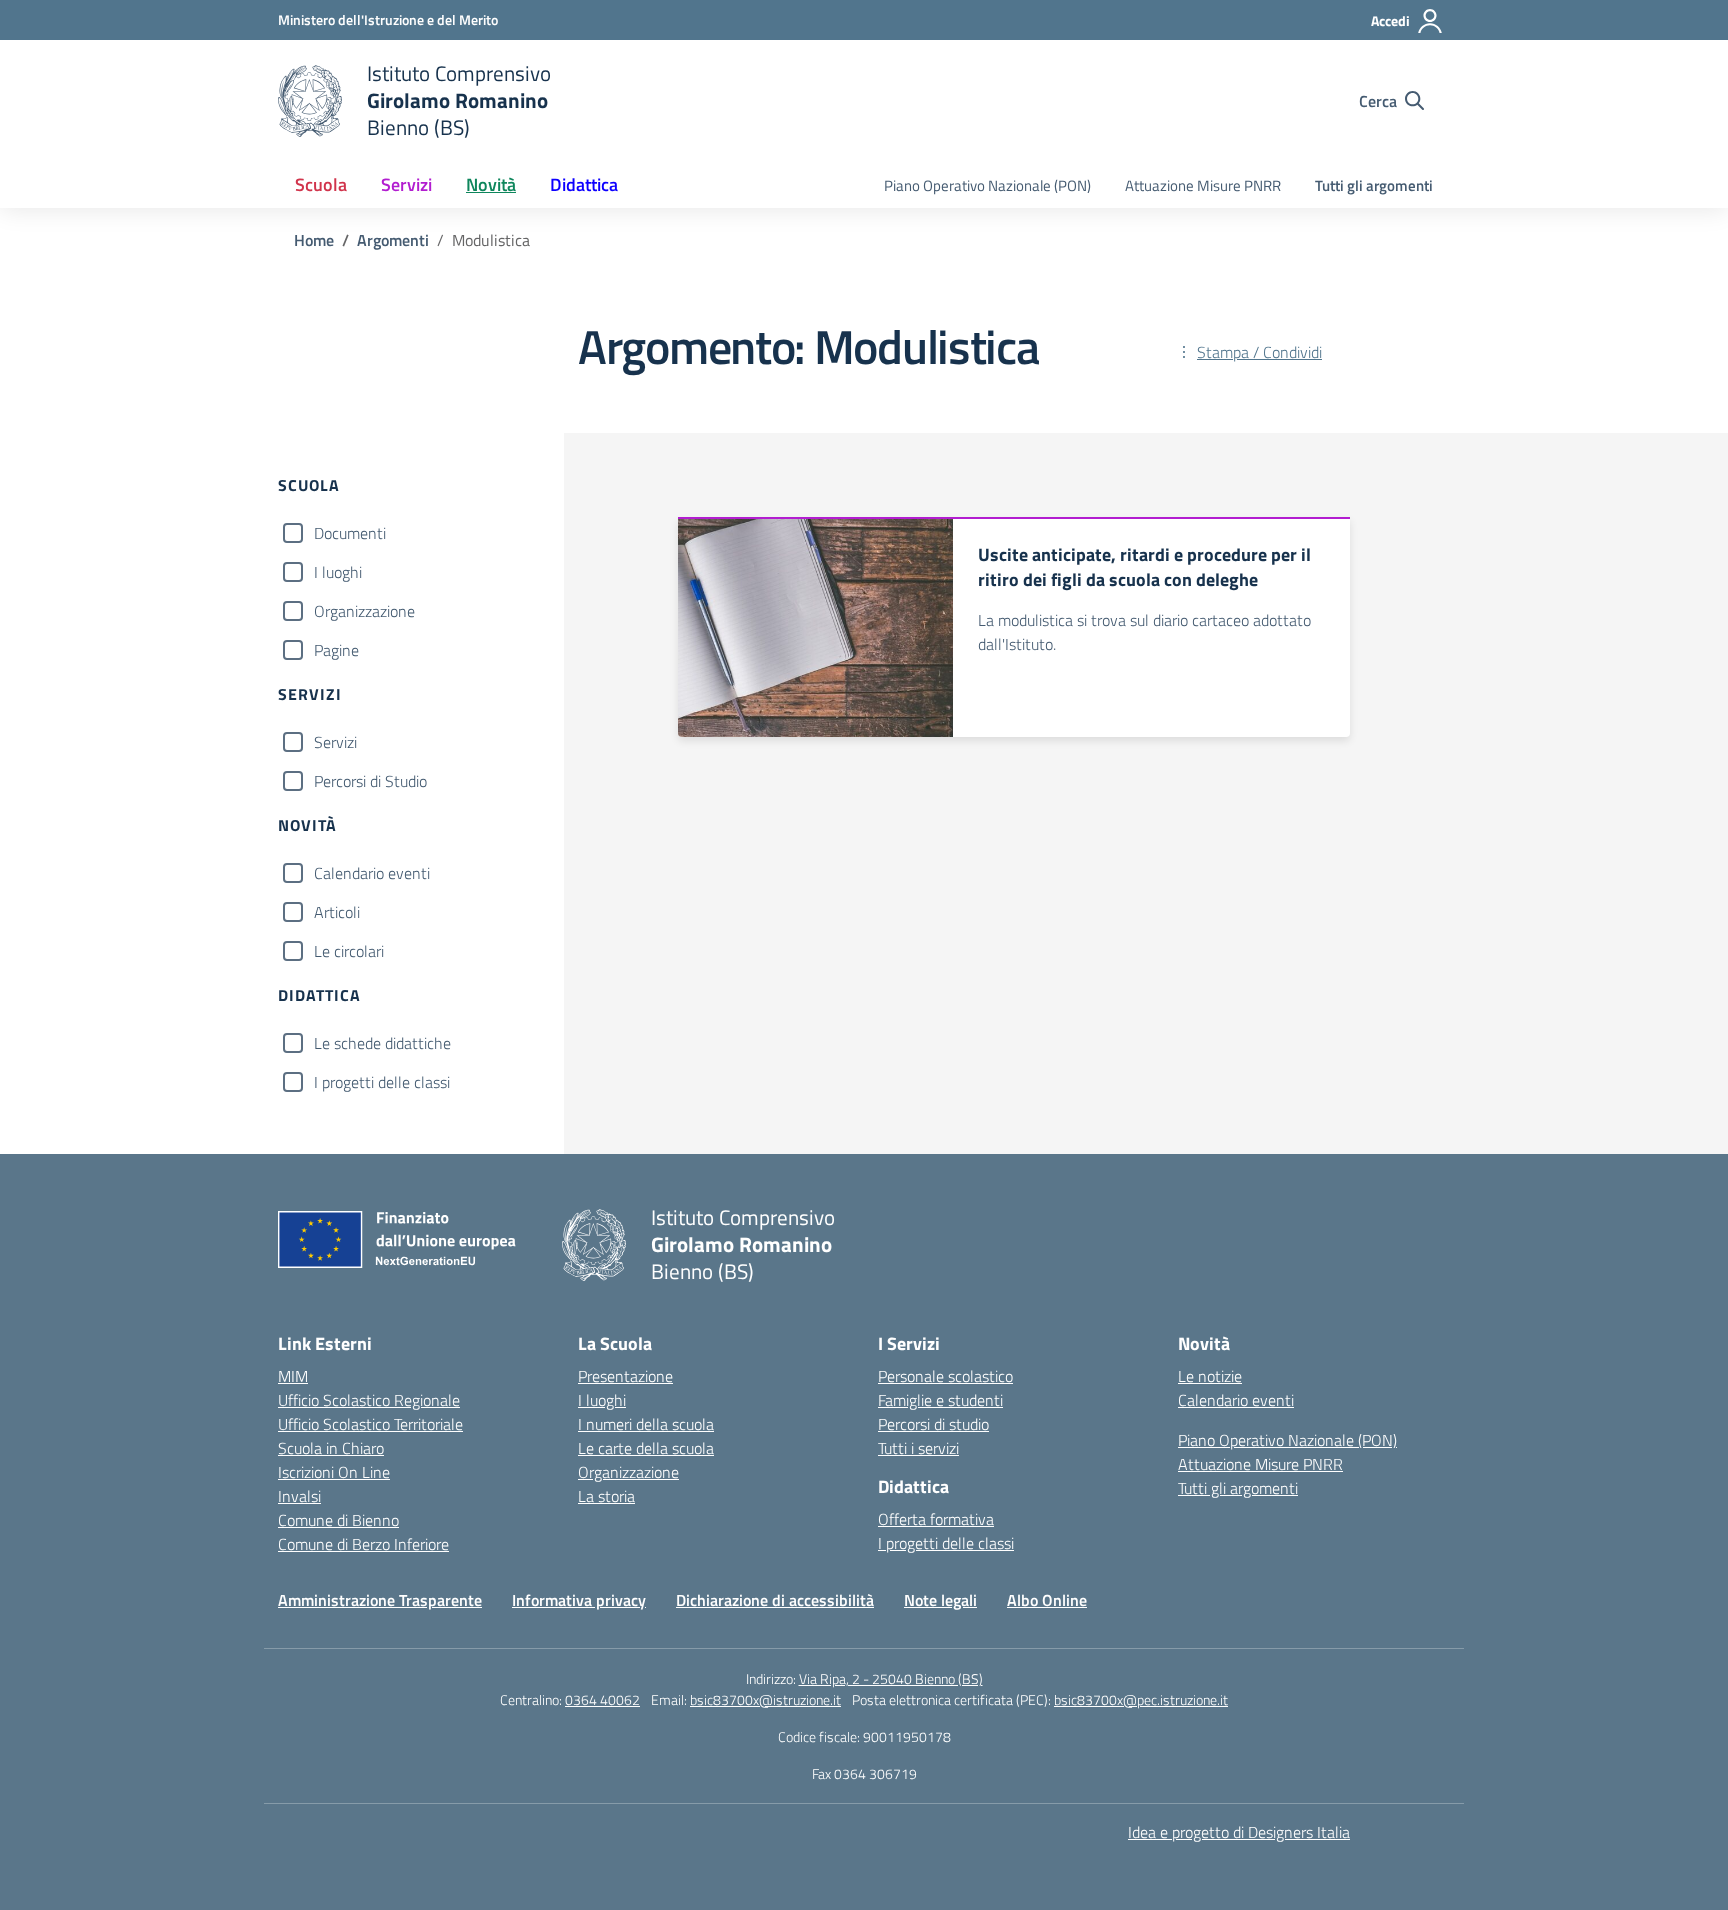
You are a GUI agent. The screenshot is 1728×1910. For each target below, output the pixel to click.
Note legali (940, 1600)
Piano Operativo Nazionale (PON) (987, 185)
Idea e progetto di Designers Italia (1239, 1832)
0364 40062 (602, 1699)
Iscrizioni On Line (334, 1472)
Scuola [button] (321, 184)
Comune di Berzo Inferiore (363, 1544)
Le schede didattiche (382, 1043)
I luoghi (338, 572)
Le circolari (349, 951)
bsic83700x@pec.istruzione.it (1141, 1699)
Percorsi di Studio (370, 781)
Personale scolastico (945, 1376)
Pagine (336, 650)
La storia (606, 1496)
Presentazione (625, 1376)
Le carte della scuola (646, 1448)
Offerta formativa (936, 1519)
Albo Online (1047, 1600)
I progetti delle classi (382, 1082)
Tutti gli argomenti (1374, 185)
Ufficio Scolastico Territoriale (370, 1424)
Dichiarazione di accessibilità (775, 1600)
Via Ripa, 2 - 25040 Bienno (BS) (891, 1678)
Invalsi (299, 1496)
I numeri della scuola (646, 1424)
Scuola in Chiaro (331, 1448)
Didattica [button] (584, 184)
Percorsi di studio (933, 1424)
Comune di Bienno (338, 1520)
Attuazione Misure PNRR (1203, 185)
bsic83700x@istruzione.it (765, 1699)
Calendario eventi (372, 873)
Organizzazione (364, 611)
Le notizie (1210, 1376)
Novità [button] (491, 184)
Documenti (350, 533)
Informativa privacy (579, 1600)
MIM (293, 1376)
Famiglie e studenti (940, 1400)
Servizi (335, 742)
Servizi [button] (406, 184)
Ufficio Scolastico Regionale (369, 1400)
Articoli (337, 912)
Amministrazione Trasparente (380, 1600)
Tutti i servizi (918, 1448)
